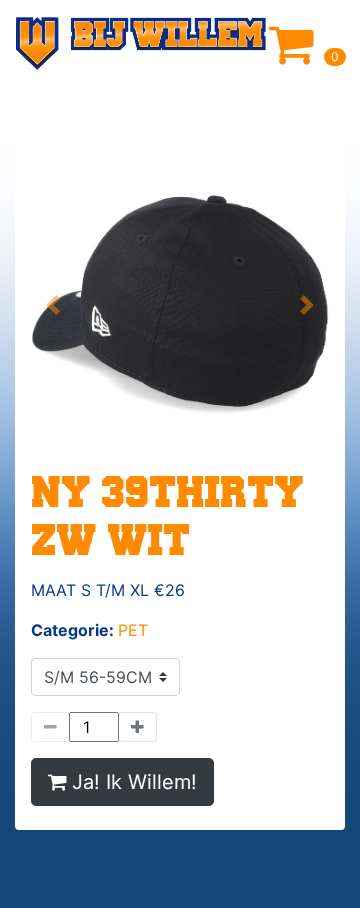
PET (133, 630)
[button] (53, 305)
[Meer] (138, 727)
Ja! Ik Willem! (134, 782)
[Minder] (50, 727)
